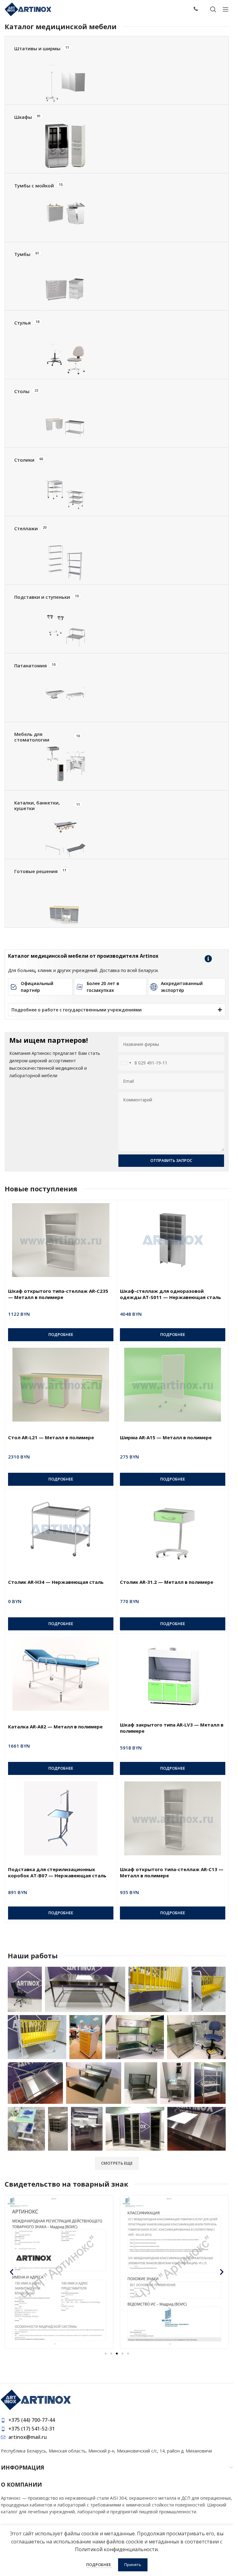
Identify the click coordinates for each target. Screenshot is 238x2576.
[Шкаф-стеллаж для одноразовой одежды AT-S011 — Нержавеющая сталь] (173, 1240)
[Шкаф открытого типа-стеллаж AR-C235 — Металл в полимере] (61, 1240)
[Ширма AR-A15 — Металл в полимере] (173, 1385)
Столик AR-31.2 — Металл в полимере (167, 1582)
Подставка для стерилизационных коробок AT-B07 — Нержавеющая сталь (57, 1872)
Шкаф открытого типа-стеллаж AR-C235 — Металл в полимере (58, 1294)
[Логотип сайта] (28, 9)
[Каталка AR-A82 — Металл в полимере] (61, 1674)
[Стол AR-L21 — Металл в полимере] (61, 1385)
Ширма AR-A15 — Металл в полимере (166, 1437)
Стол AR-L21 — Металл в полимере (51, 1437)
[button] (12, 2272)
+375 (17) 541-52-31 (32, 2429)
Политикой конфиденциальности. (117, 2549)
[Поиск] (213, 9)
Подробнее (99, 2565)
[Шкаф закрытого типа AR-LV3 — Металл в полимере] (173, 1674)
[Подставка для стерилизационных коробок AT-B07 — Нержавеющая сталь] (61, 1818)
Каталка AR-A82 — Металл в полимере (55, 1727)
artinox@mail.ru (28, 2437)
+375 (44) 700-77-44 (32, 2420)
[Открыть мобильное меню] (226, 9)
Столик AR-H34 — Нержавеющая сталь (56, 1582)
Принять (133, 2565)
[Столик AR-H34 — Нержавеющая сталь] (61, 1529)
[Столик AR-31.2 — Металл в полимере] (173, 1529)
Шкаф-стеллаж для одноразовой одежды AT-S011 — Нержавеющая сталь (170, 1294)
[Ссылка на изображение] (36, 2399)
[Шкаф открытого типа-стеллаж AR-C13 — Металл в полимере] (173, 1818)
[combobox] (126, 1063)
